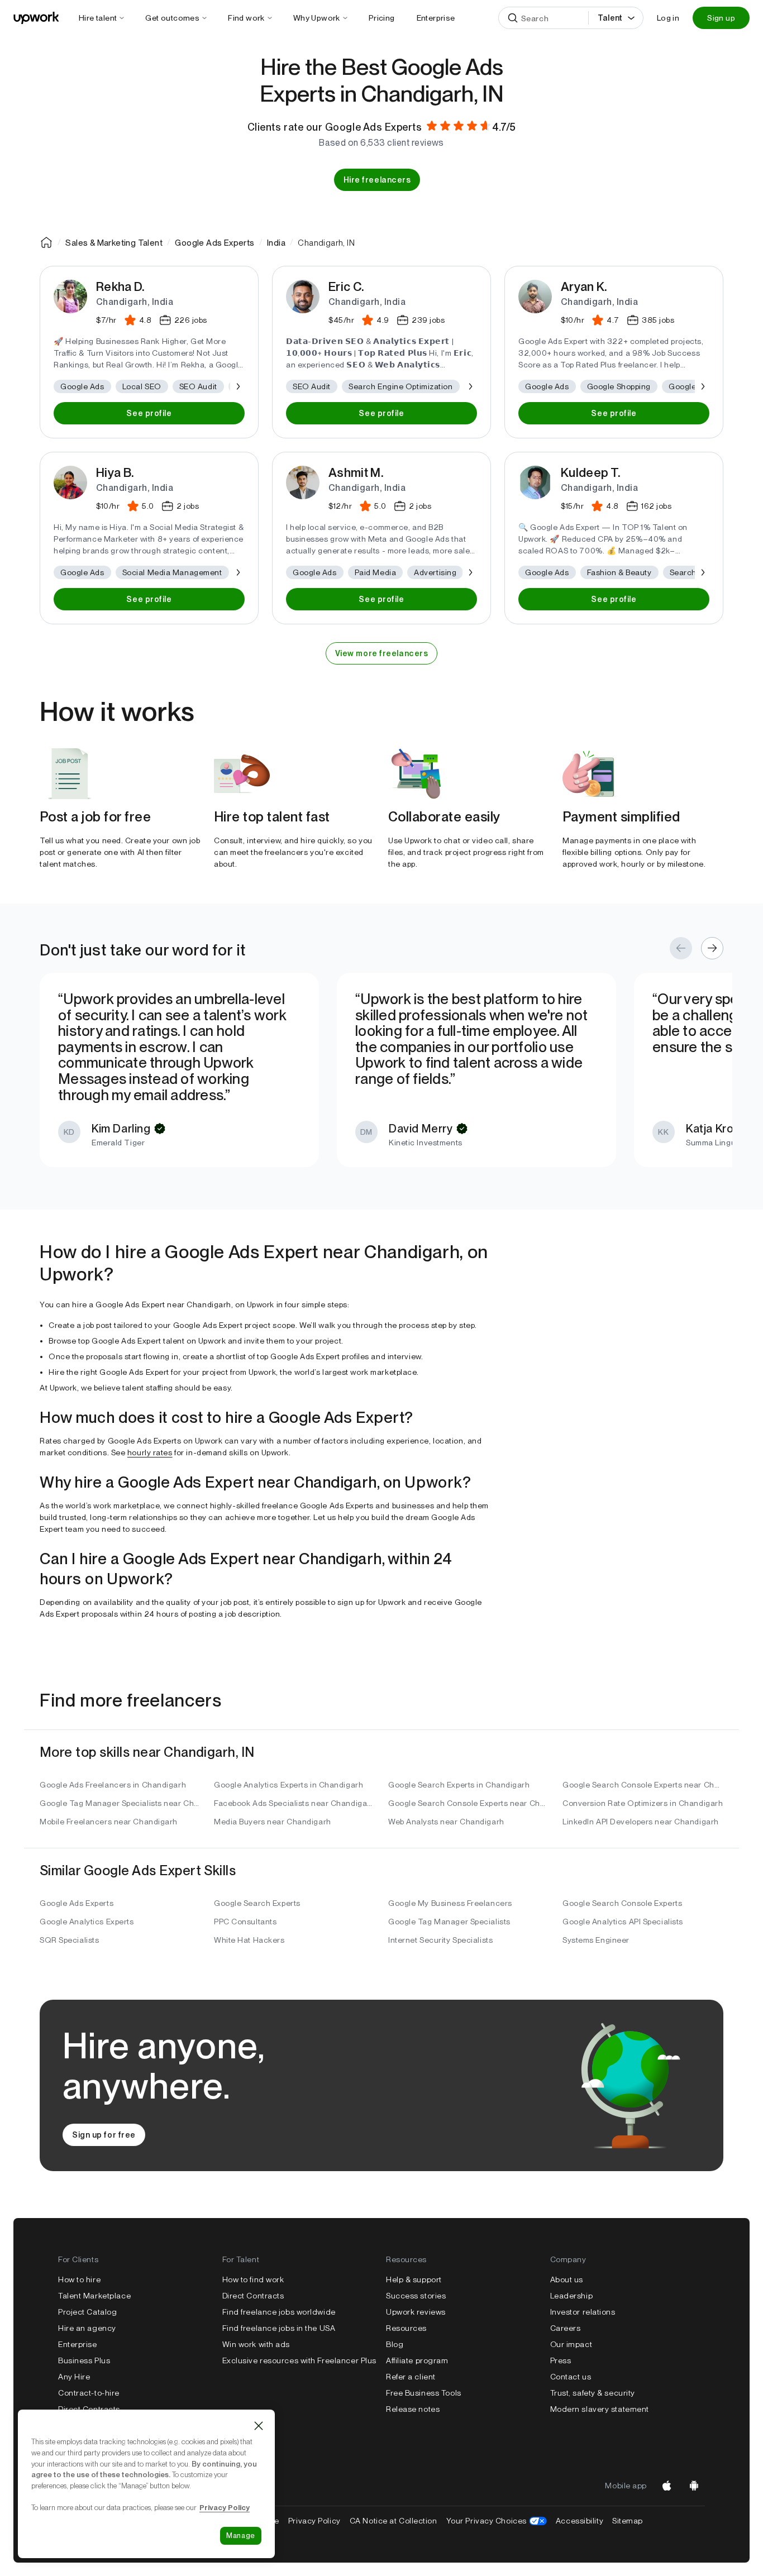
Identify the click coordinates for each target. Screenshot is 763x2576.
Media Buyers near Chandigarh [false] (273, 1822)
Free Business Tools (424, 2393)
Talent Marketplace (94, 2296)
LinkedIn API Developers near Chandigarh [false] (641, 1822)
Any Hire (74, 2377)
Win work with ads (256, 2344)
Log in (668, 18)
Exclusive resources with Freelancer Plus (299, 2360)
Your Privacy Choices (497, 2521)
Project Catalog (87, 2312)
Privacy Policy (314, 2521)
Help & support (414, 2279)
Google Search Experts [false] (257, 1903)
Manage (241, 2536)
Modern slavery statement (600, 2409)
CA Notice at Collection (394, 2521)
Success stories (416, 2296)
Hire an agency (87, 2328)
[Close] (259, 2426)
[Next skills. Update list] (237, 386)
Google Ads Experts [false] (77, 1903)
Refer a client (411, 2377)
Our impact (571, 2344)
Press (561, 2360)
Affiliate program (417, 2360)
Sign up (721, 18)
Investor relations (583, 2312)
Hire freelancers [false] (377, 180)
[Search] (513, 18)
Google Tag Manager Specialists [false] (449, 1922)
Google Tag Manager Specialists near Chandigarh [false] (120, 1803)
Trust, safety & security (593, 2393)
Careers (566, 2328)
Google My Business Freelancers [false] (450, 1903)
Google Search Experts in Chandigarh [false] (459, 1785)
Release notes (413, 2409)
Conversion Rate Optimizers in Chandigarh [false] (643, 1803)
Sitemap (628, 2521)
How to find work (253, 2279)
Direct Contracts (89, 2409)
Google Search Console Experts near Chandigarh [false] (643, 1785)
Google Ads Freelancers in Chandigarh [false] (113, 1785)
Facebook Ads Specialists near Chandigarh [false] (294, 1803)
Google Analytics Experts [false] (87, 1922)
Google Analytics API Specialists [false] (623, 1922)
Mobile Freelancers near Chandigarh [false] (109, 1822)
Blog (395, 2344)
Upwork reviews (416, 2312)
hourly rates (150, 1452)
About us (567, 2279)
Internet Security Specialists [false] (440, 1940)
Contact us (571, 2377)
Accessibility (580, 2521)
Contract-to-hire (89, 2393)
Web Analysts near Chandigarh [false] (446, 1822)
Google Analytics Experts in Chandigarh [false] (288, 1785)
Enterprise (78, 2344)
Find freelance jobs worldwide (279, 2312)
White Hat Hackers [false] (249, 1940)
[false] (46, 242)
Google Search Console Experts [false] (622, 1903)
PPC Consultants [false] (245, 1922)
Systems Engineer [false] (596, 1940)
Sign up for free (104, 2135)
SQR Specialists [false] (69, 1940)
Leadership (572, 2296)
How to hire (79, 2279)
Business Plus (84, 2360)
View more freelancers (382, 653)
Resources (406, 2328)
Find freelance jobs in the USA (279, 2328)
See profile (149, 413)
